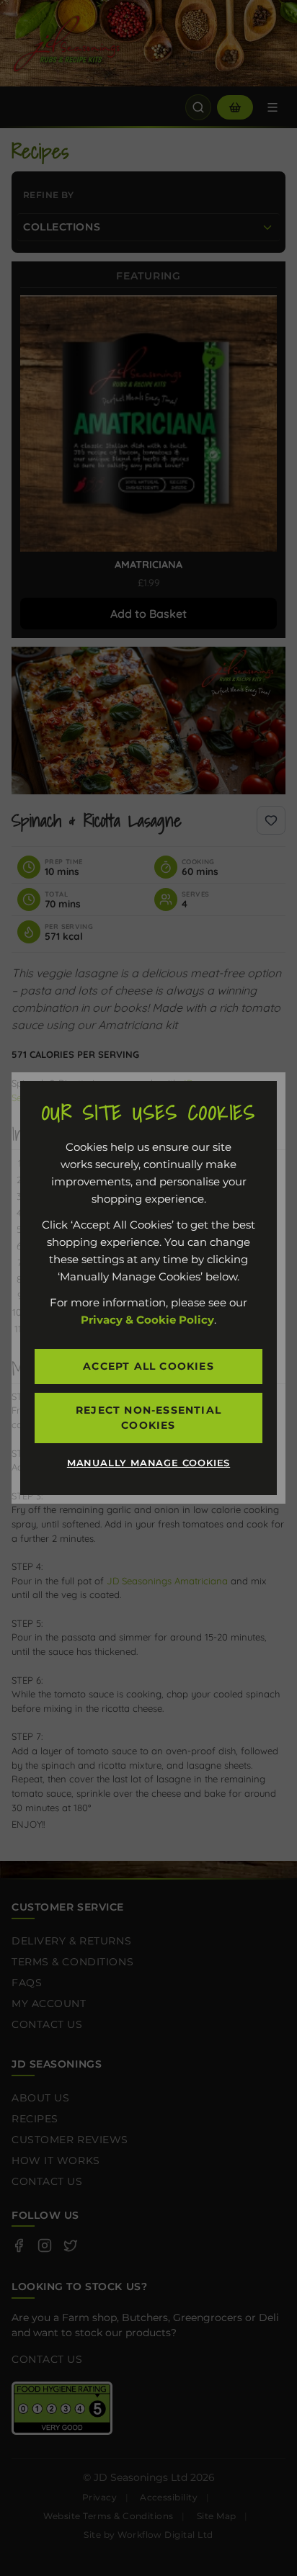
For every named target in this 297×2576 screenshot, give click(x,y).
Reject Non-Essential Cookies (148, 1418)
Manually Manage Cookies (148, 1463)
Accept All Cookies (148, 1366)
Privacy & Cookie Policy (147, 1320)
